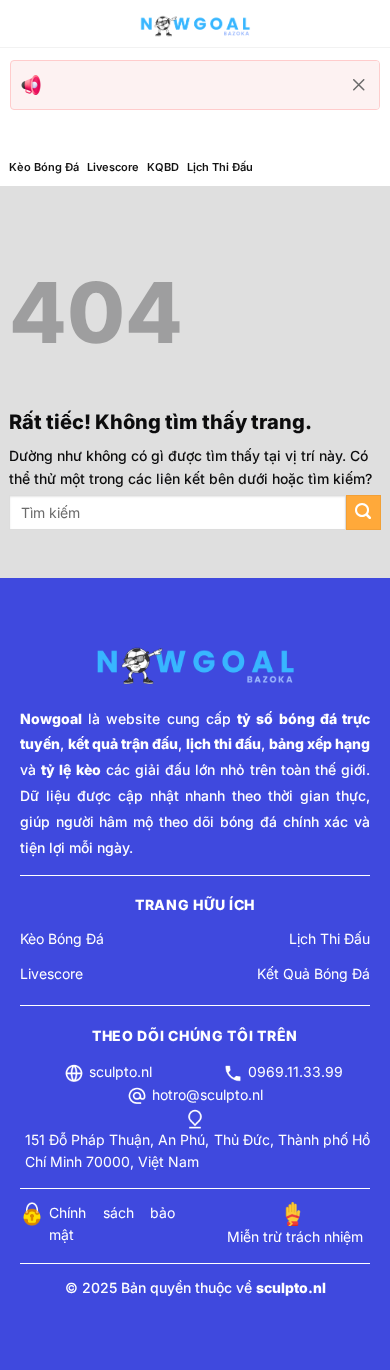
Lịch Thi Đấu (220, 167)
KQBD (163, 167)
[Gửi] (363, 512)
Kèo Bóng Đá (44, 167)
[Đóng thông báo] (359, 85)
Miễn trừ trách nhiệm (295, 1236)
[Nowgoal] (195, 24)
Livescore (113, 167)
